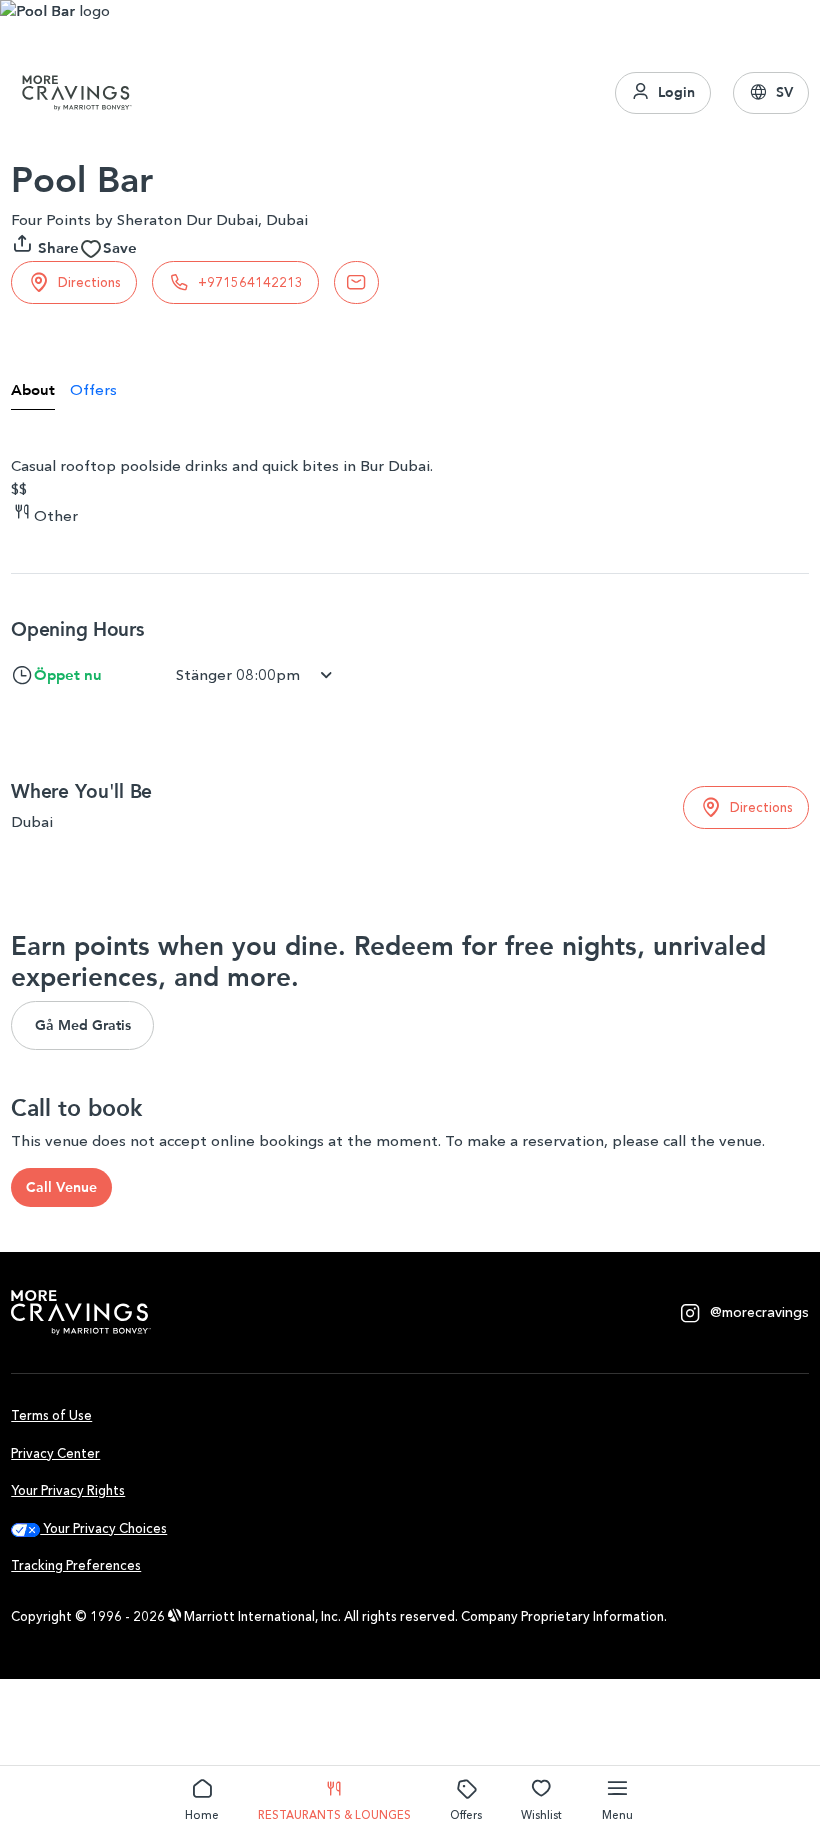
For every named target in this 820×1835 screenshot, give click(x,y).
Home (202, 1815)
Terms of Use (51, 1415)
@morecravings (759, 1312)
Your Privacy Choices (103, 1528)
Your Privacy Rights (68, 1490)
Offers (466, 1815)
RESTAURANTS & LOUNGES (334, 1815)
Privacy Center (55, 1453)
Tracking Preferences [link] (76, 1565)
